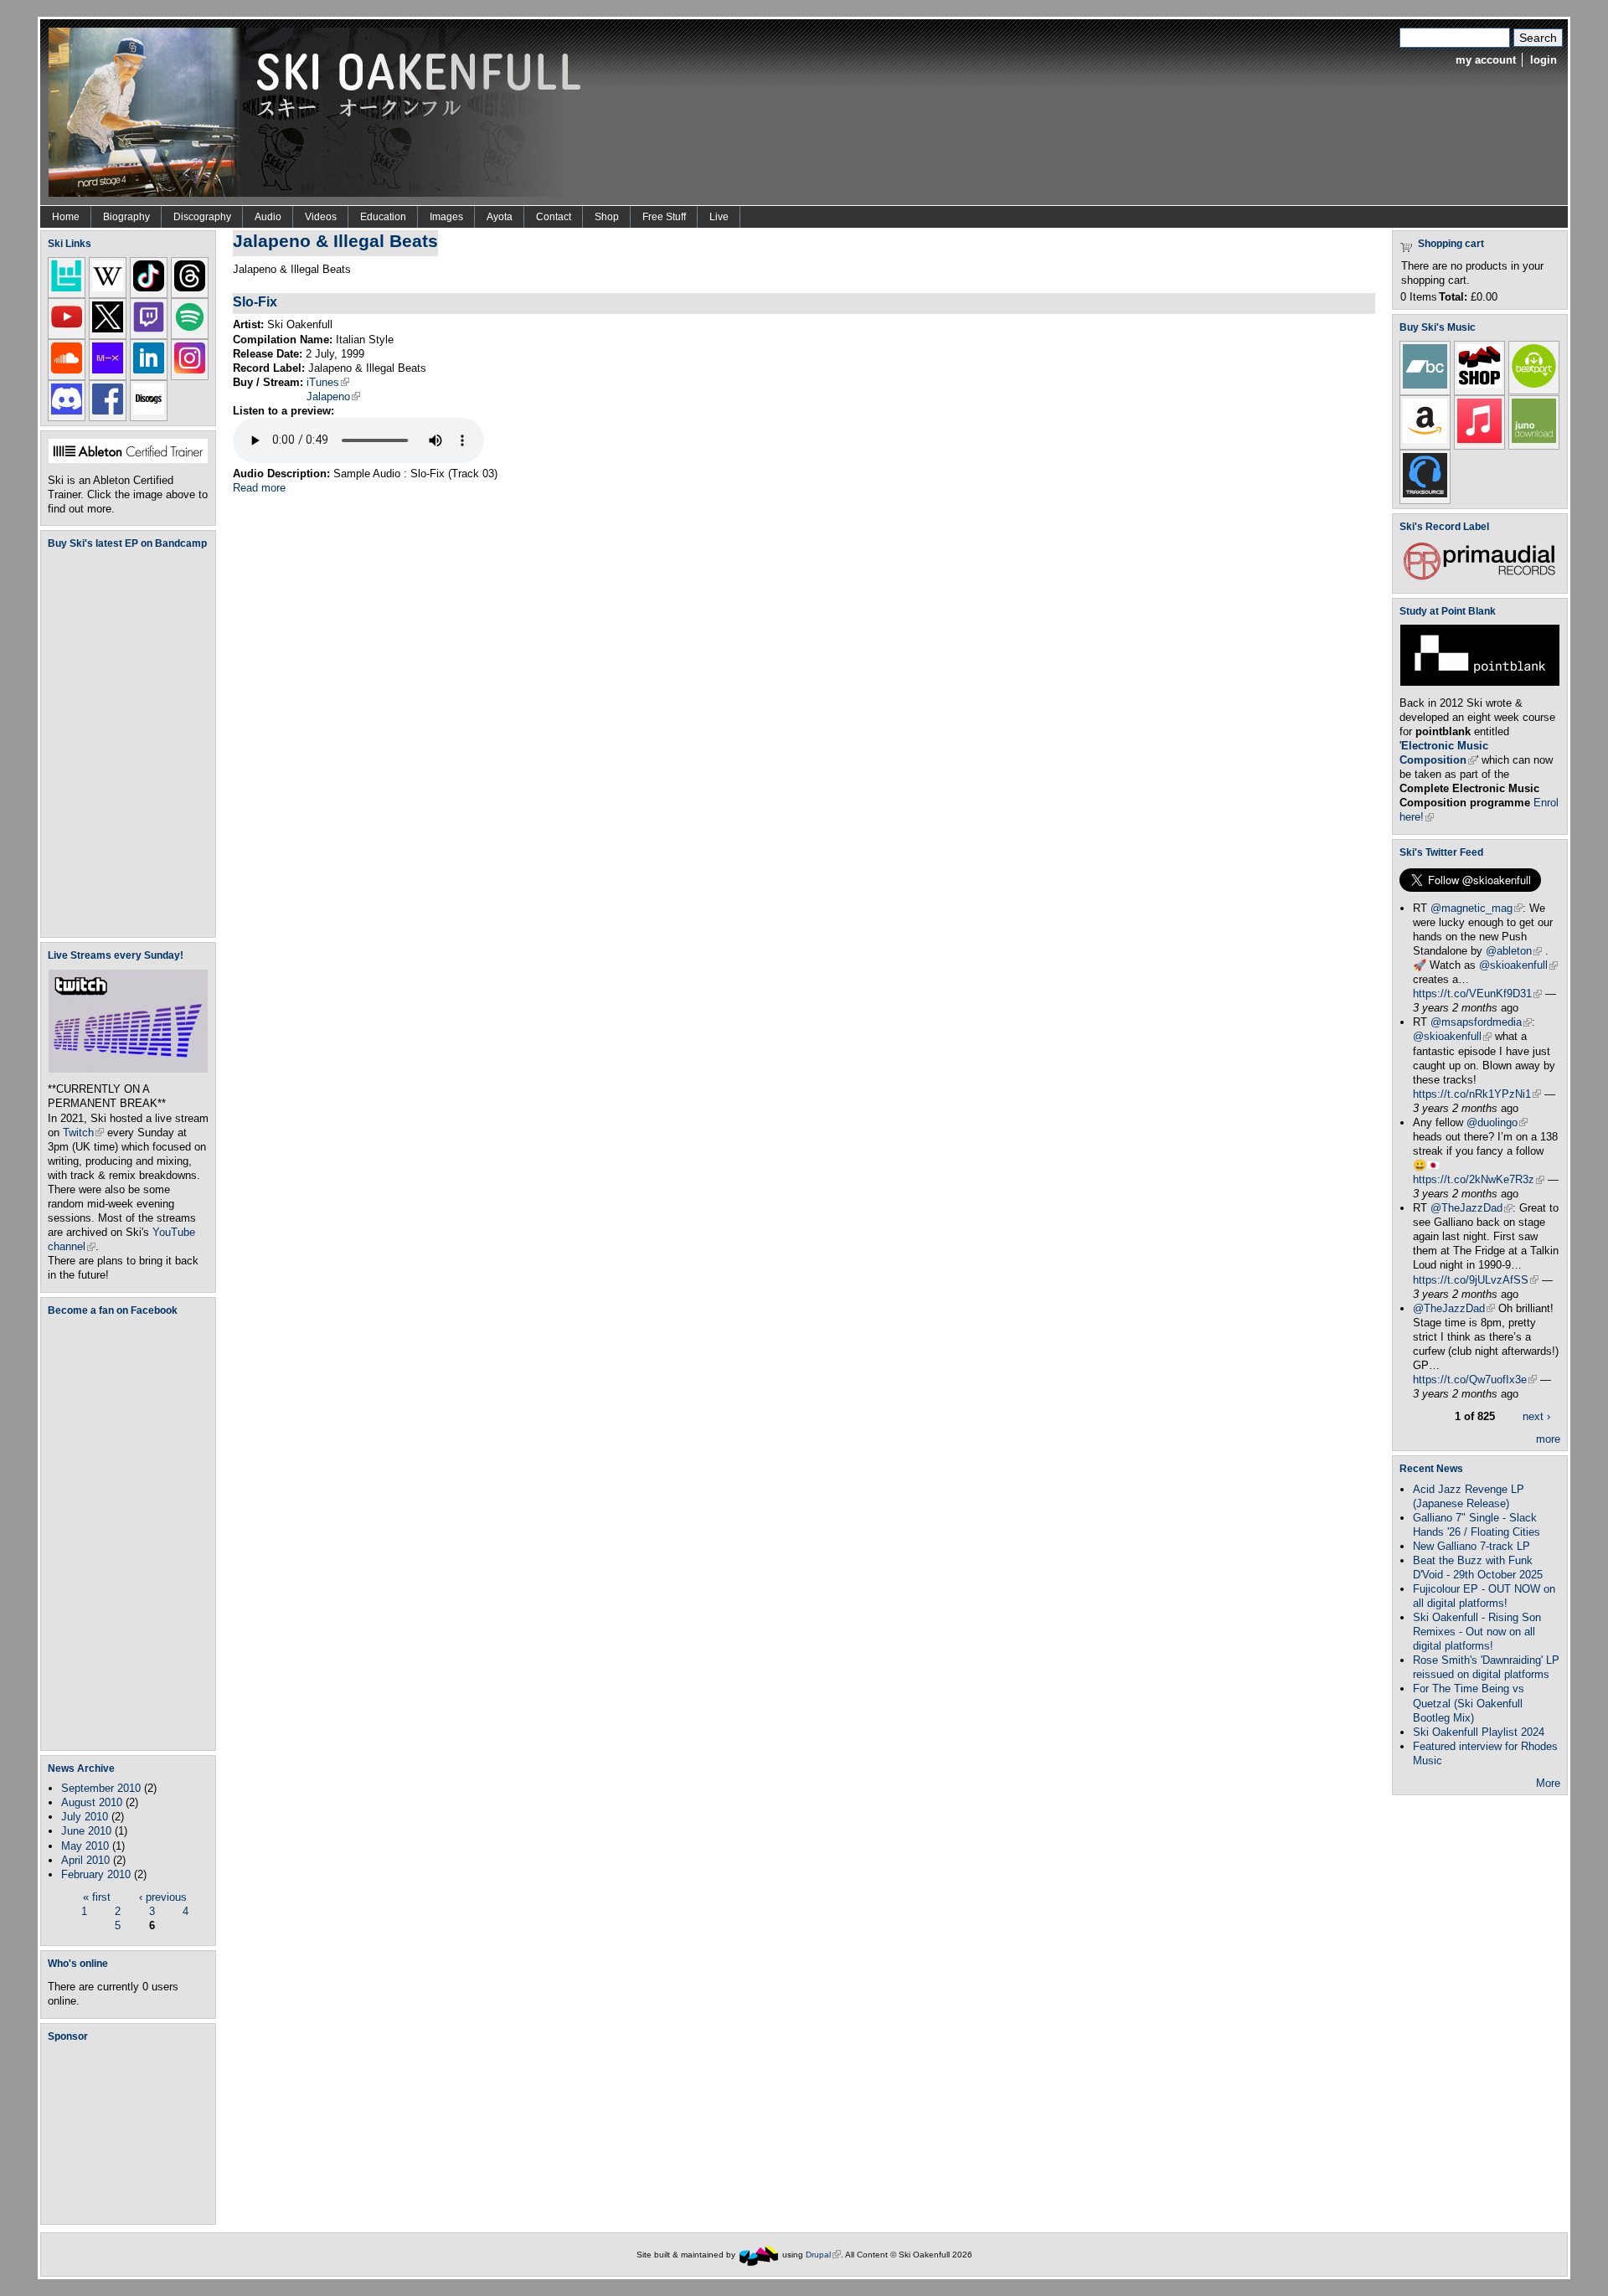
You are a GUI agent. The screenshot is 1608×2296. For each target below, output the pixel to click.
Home (66, 217)
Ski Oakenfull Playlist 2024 (1479, 1732)
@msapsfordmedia (1481, 1022)
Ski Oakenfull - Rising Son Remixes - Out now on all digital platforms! (1477, 1632)
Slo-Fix (255, 301)
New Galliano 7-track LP (1471, 1546)
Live (719, 217)
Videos (321, 217)
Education (383, 217)
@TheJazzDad (1471, 1208)
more (1548, 1439)
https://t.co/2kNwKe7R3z (1479, 1179)
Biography (126, 217)
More (1548, 1783)
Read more (259, 488)
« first (97, 1897)
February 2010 (96, 1874)
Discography (202, 217)
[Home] (321, 111)
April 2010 (85, 1860)
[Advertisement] (131, 2133)
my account (1486, 60)
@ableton (1514, 951)
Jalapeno (333, 396)
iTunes (328, 382)
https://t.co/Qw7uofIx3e (1475, 1380)
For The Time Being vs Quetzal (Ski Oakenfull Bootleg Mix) (1469, 1703)
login (1544, 60)
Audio (268, 217)
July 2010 (85, 1817)
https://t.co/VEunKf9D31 (1477, 994)
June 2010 (86, 1831)
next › (1536, 1416)
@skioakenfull (1518, 965)
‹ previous (163, 1897)
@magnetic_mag (1477, 908)
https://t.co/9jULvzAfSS (1476, 1280)
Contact (554, 217)
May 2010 (85, 1846)
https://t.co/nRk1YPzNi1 (1477, 1094)
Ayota (500, 217)
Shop (607, 217)
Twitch (83, 1133)
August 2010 (92, 1802)
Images (446, 217)
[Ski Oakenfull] (759, 2255)
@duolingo (1497, 1122)
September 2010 (101, 1788)
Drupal (823, 2255)
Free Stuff (664, 217)
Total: (1453, 297)
